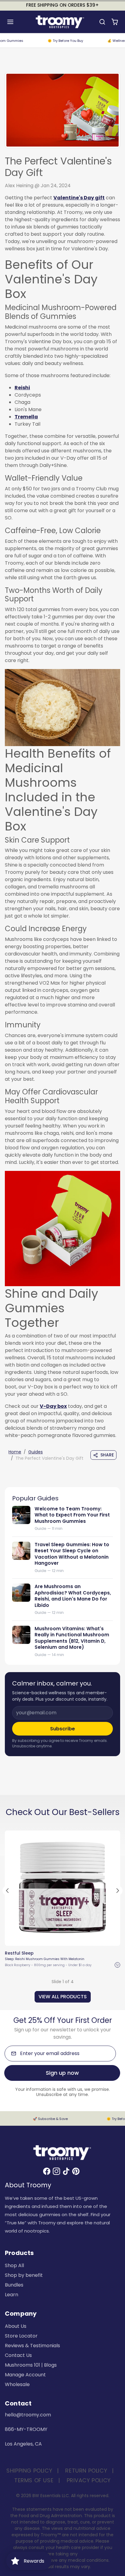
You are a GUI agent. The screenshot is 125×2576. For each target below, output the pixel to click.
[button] (16, 22)
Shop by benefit (24, 2275)
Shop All (14, 2265)
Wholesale (17, 2384)
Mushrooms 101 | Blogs (31, 2365)
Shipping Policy (29, 2471)
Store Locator (21, 2336)
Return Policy (86, 2471)
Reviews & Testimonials (32, 2346)
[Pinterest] (76, 2171)
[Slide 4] (68, 1939)
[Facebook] (47, 2171)
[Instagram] (56, 2171)
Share (107, 1455)
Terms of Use (34, 2480)
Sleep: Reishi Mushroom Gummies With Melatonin (45, 1959)
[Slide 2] (57, 1939)
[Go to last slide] (7, 1891)
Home (15, 1452)
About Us (16, 2326)
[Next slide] (118, 1891)
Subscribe (62, 1729)
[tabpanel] (62, 1915)
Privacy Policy (89, 2480)
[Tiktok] (66, 2171)
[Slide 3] (62, 1939)
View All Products (63, 1997)
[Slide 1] (52, 1939)
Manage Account (25, 2375)
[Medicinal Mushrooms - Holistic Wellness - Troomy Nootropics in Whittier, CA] (62, 707)
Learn (12, 2295)
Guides (35, 1452)
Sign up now (62, 2073)
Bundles (14, 2285)
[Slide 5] (73, 1939)
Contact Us (18, 2355)
